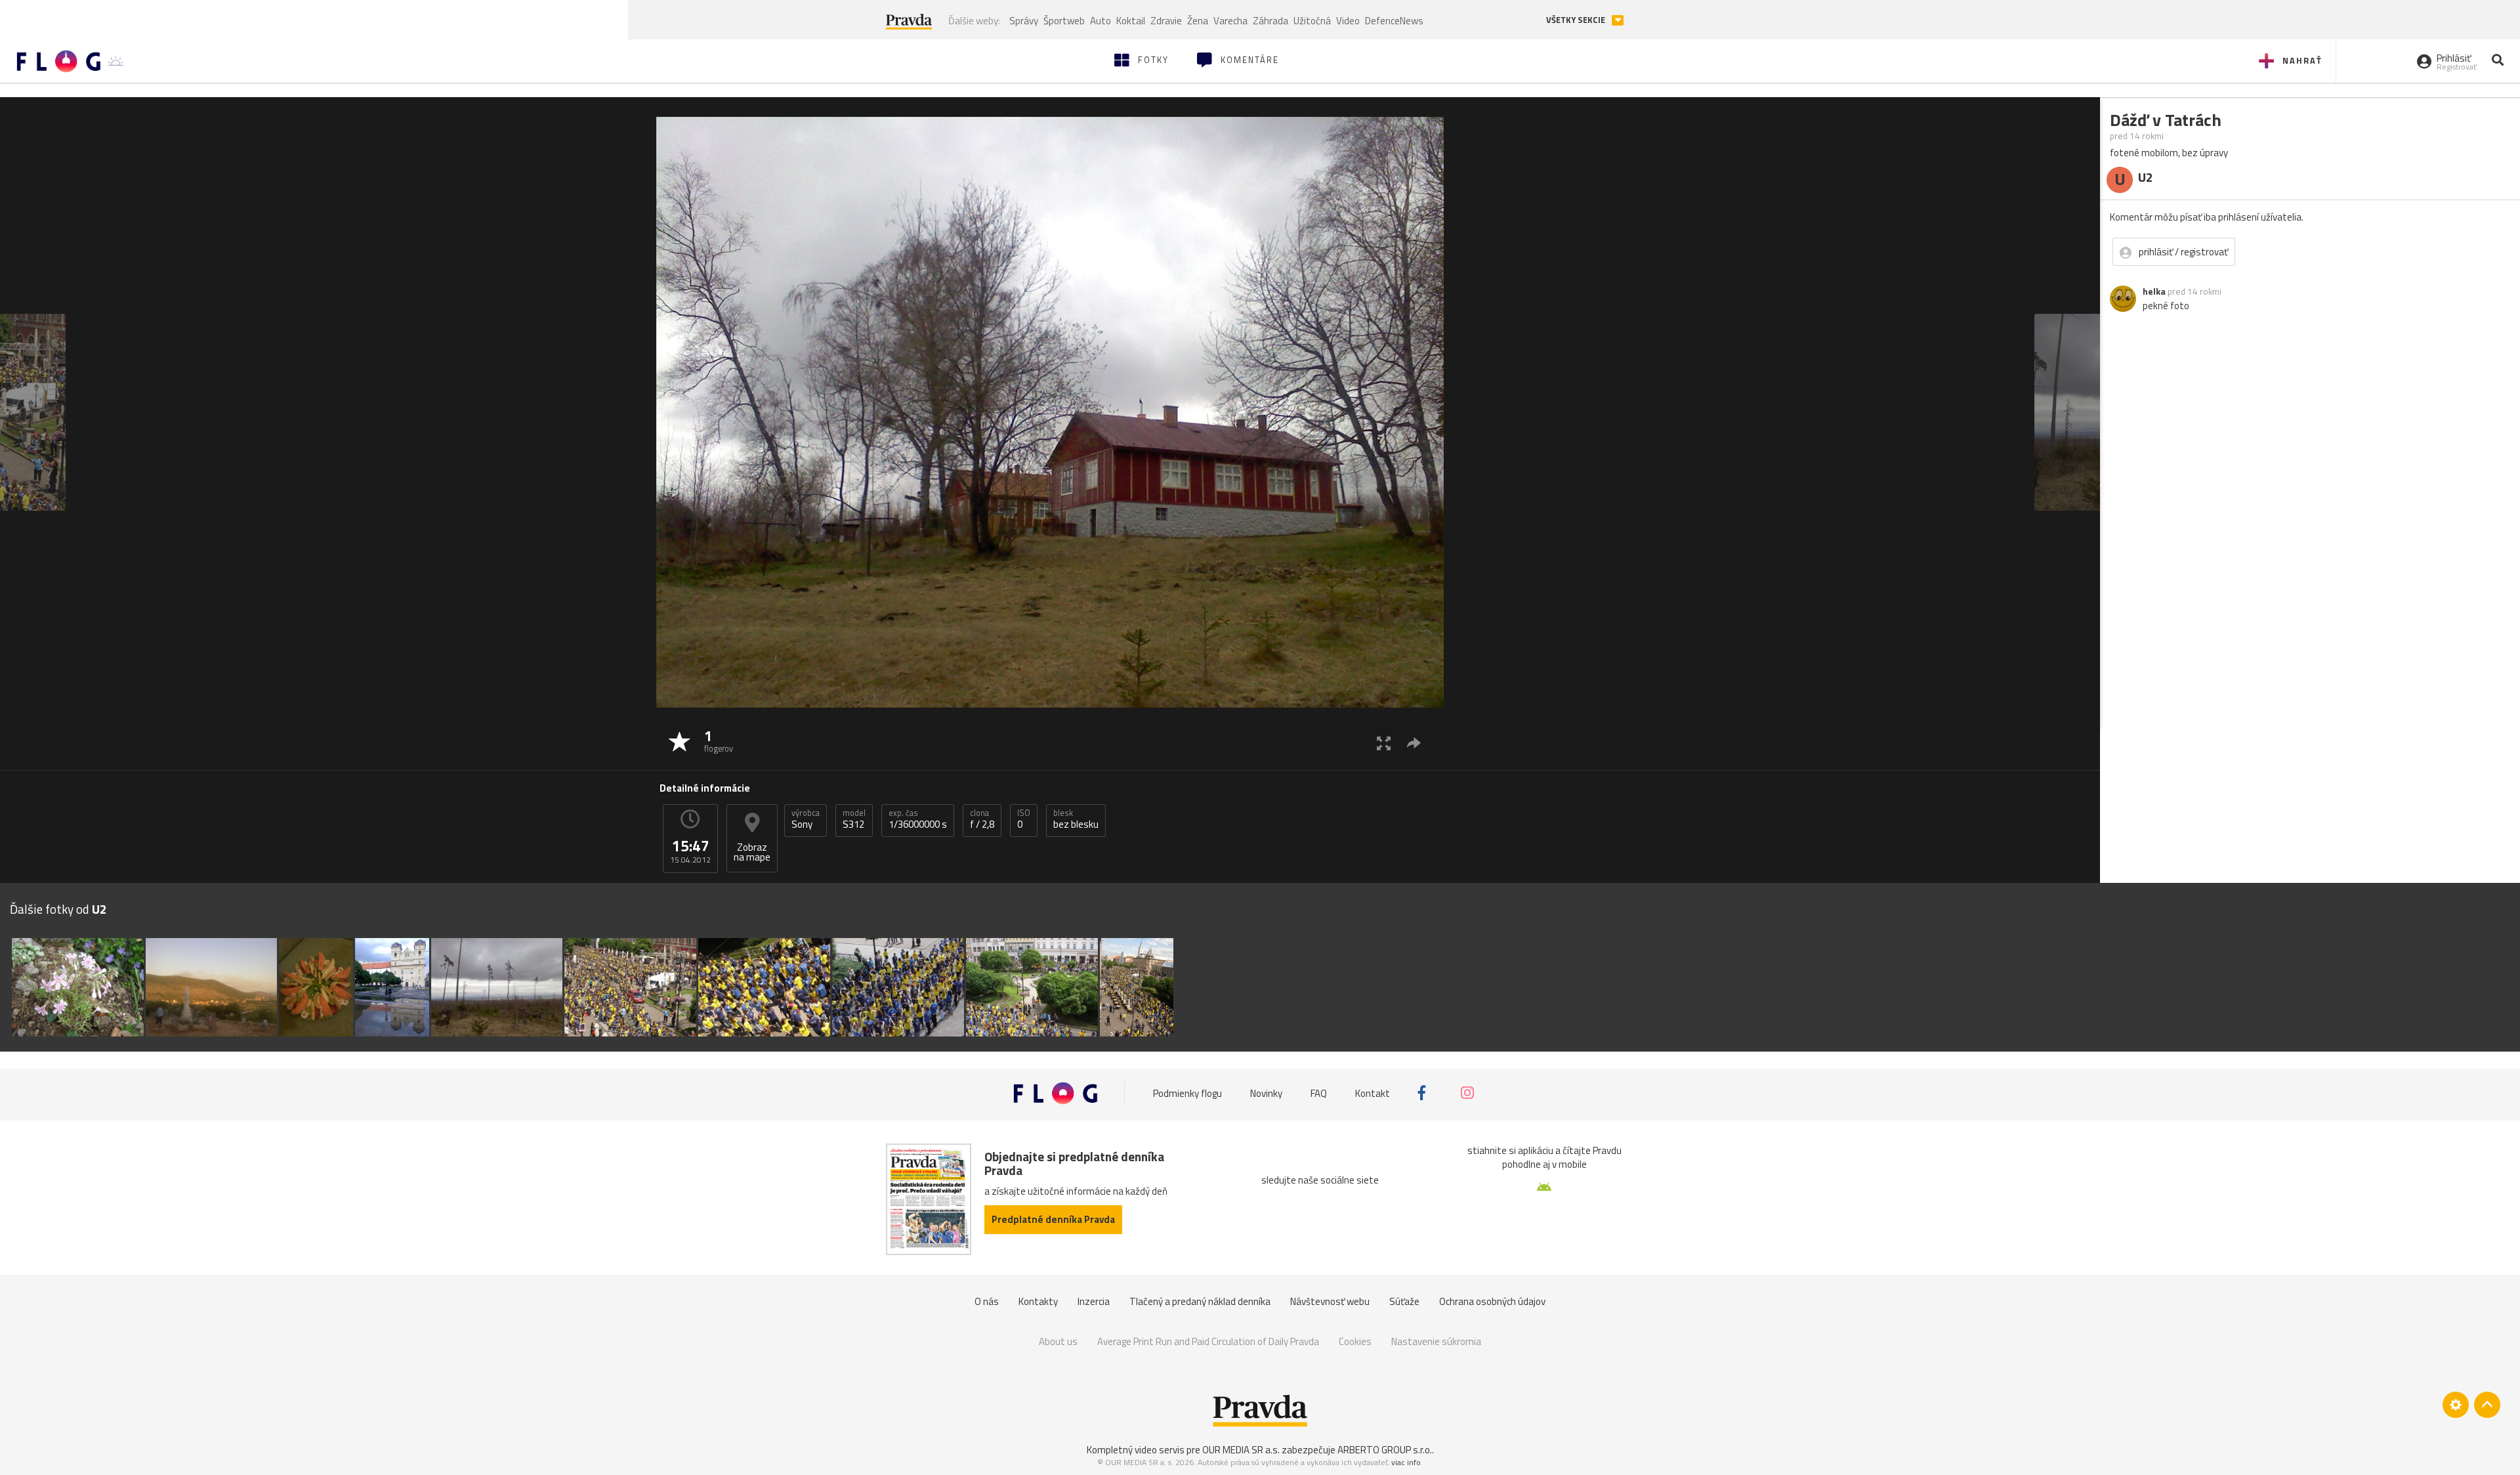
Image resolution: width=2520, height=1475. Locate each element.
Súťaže (1404, 1301)
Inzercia (1094, 1301)
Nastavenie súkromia (1436, 1341)
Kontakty (1038, 1301)
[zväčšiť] (1384, 743)
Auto (1101, 21)
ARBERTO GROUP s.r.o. (1385, 1450)
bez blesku (1076, 819)
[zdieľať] (1414, 743)
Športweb (1064, 21)
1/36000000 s (918, 819)
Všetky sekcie (1577, 20)
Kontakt (1373, 1093)
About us (1058, 1341)
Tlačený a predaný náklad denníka (1200, 1301)
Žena (1198, 21)
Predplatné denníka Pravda (1053, 1219)
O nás (987, 1301)
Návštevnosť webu (1330, 1301)
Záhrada (1270, 21)
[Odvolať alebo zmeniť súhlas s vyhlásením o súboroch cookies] (2456, 1405)
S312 (854, 819)
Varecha (1230, 21)
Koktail (1131, 21)
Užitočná (1312, 21)
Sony (806, 819)
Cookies (1355, 1341)
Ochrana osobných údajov (1492, 1301)
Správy (1024, 21)
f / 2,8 (982, 819)
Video (1348, 21)
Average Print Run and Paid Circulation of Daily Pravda (1208, 1341)
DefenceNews (1394, 21)
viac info (1406, 1462)
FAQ (1319, 1093)
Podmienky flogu (1187, 1093)
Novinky (1266, 1093)
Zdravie (1166, 21)
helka (2154, 291)
